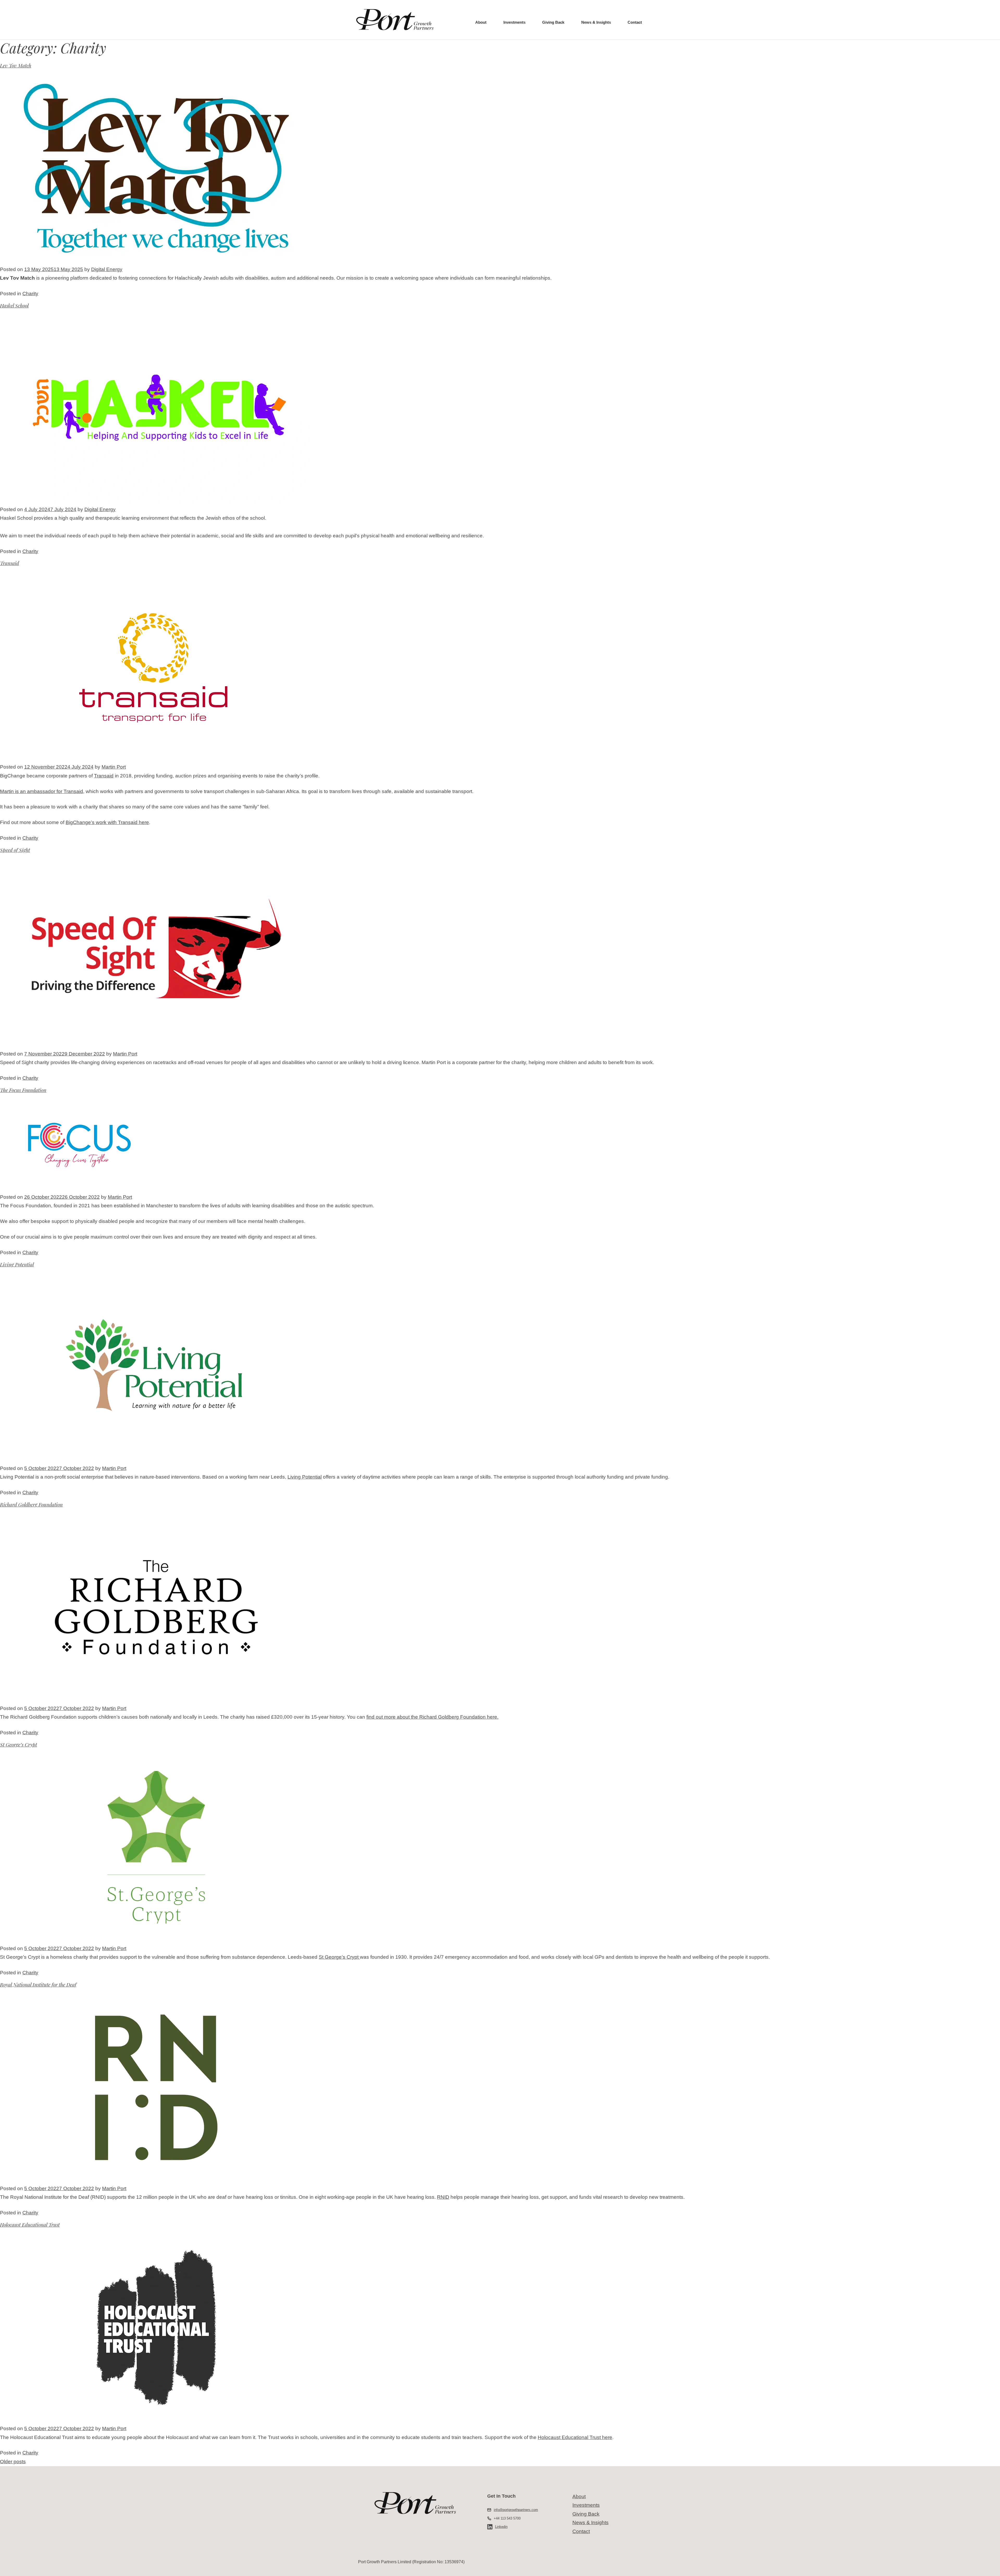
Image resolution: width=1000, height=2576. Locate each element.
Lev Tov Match (16, 65)
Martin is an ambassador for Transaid (42, 791)
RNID (443, 2197)
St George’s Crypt (18, 1744)
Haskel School (14, 305)
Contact (635, 22)
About (481, 22)
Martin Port (114, 767)
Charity (30, 294)
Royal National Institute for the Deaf (38, 1984)
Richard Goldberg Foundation (31, 1504)
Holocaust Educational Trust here (575, 2437)
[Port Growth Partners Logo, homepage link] (395, 20)
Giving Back (553, 22)
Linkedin (501, 2527)
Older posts (13, 2462)
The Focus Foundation (23, 1090)
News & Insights (596, 22)
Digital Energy (107, 269)
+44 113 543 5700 (507, 2518)
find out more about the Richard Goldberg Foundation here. (432, 1717)
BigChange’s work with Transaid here (107, 822)
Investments (514, 22)
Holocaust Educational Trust (30, 2225)
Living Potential (17, 1264)
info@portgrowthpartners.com (516, 2510)
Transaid (10, 563)
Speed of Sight (15, 850)
